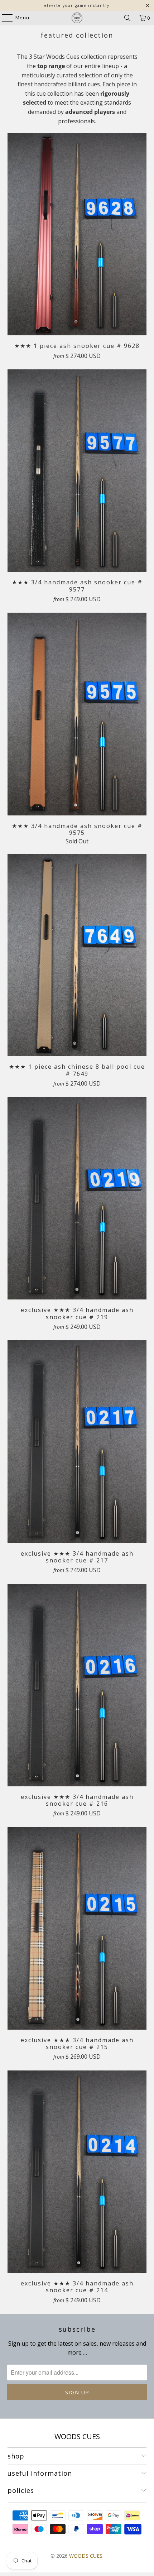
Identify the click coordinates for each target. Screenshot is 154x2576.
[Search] (127, 18)
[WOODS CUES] (77, 18)
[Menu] (4, 18)
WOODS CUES (86, 2556)
